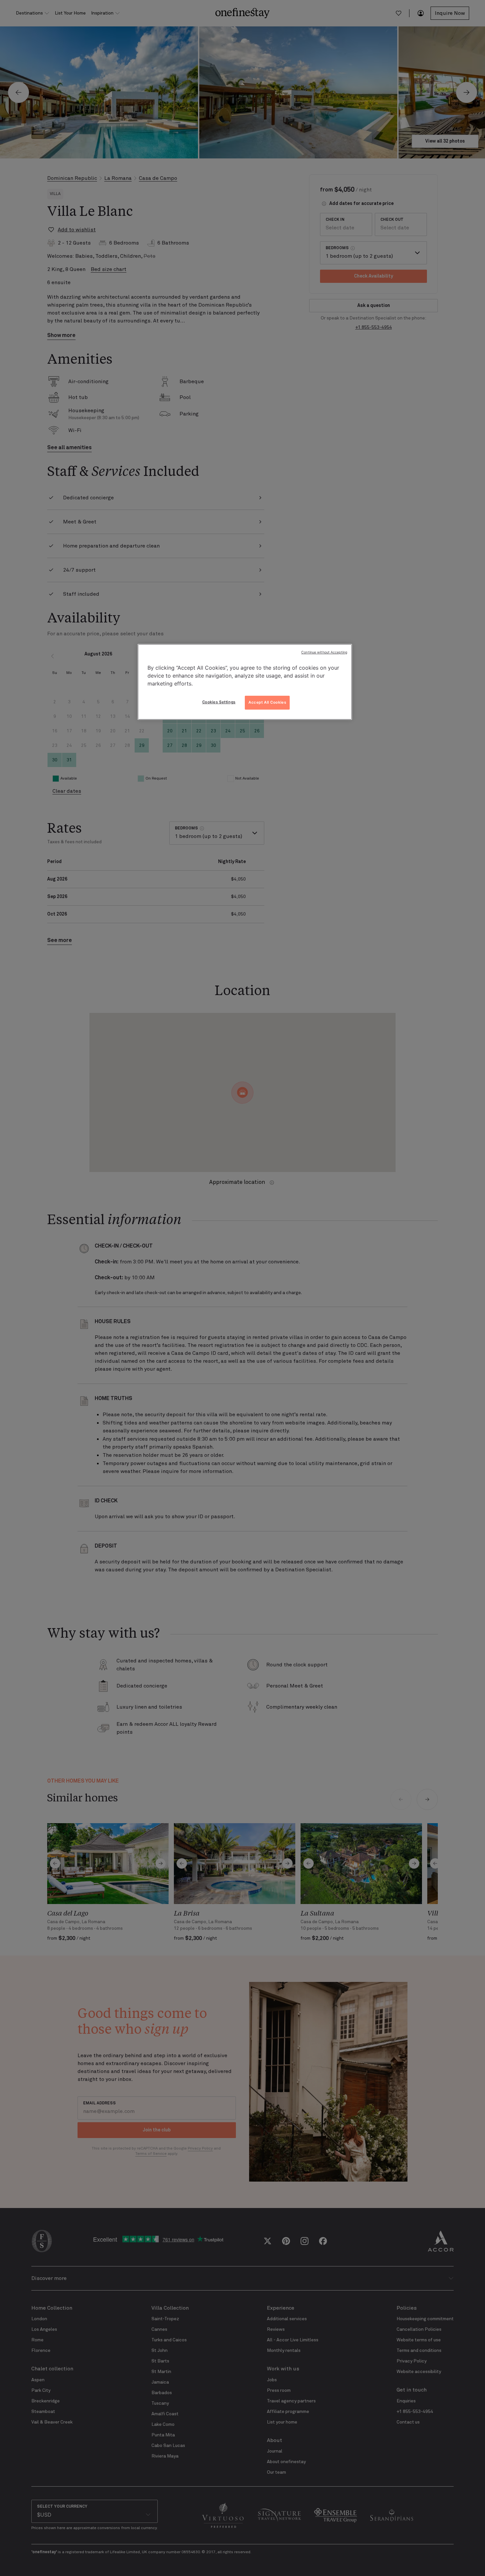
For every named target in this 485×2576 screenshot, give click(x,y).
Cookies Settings (219, 702)
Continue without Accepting (324, 652)
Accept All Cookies (267, 702)
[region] (245, 682)
